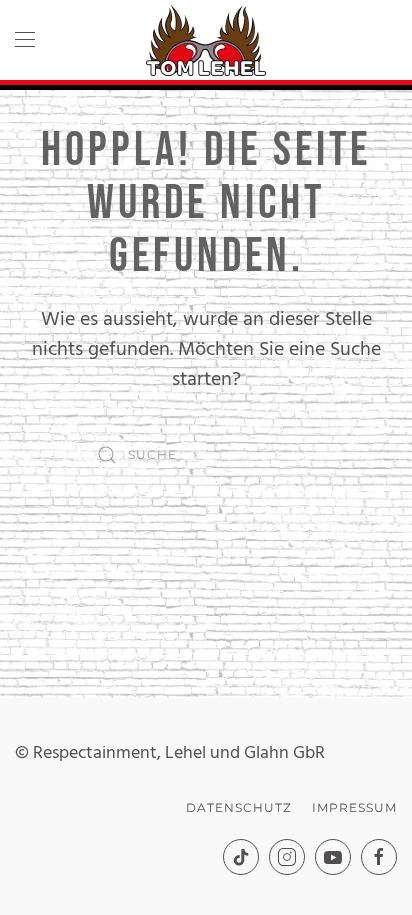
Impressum (354, 807)
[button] (25, 40)
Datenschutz (239, 807)
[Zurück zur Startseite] (206, 40)
